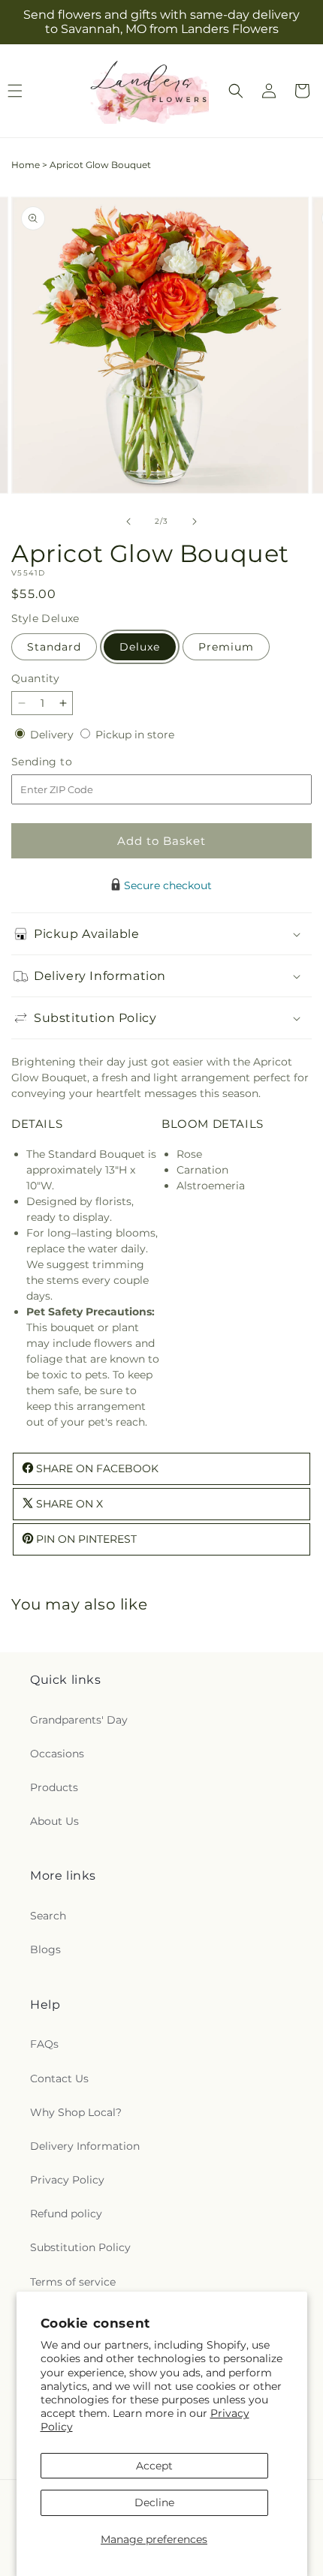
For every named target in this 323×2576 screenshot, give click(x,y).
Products (54, 1787)
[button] (236, 91)
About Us (54, 1821)
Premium (226, 647)
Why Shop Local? (76, 2112)
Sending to (64, 762)
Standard (54, 647)
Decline (154, 2502)
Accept (154, 2466)
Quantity (35, 678)
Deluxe (140, 647)
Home (26, 165)
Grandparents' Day (79, 1720)
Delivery (53, 735)
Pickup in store (135, 735)
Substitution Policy (80, 2247)
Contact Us (59, 2079)
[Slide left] (128, 522)
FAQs (44, 2044)
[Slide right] (195, 522)
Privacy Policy (67, 2180)
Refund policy (66, 2214)
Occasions (57, 1754)
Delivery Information (85, 2146)
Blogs (45, 1949)
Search (48, 1916)
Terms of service (73, 2282)
